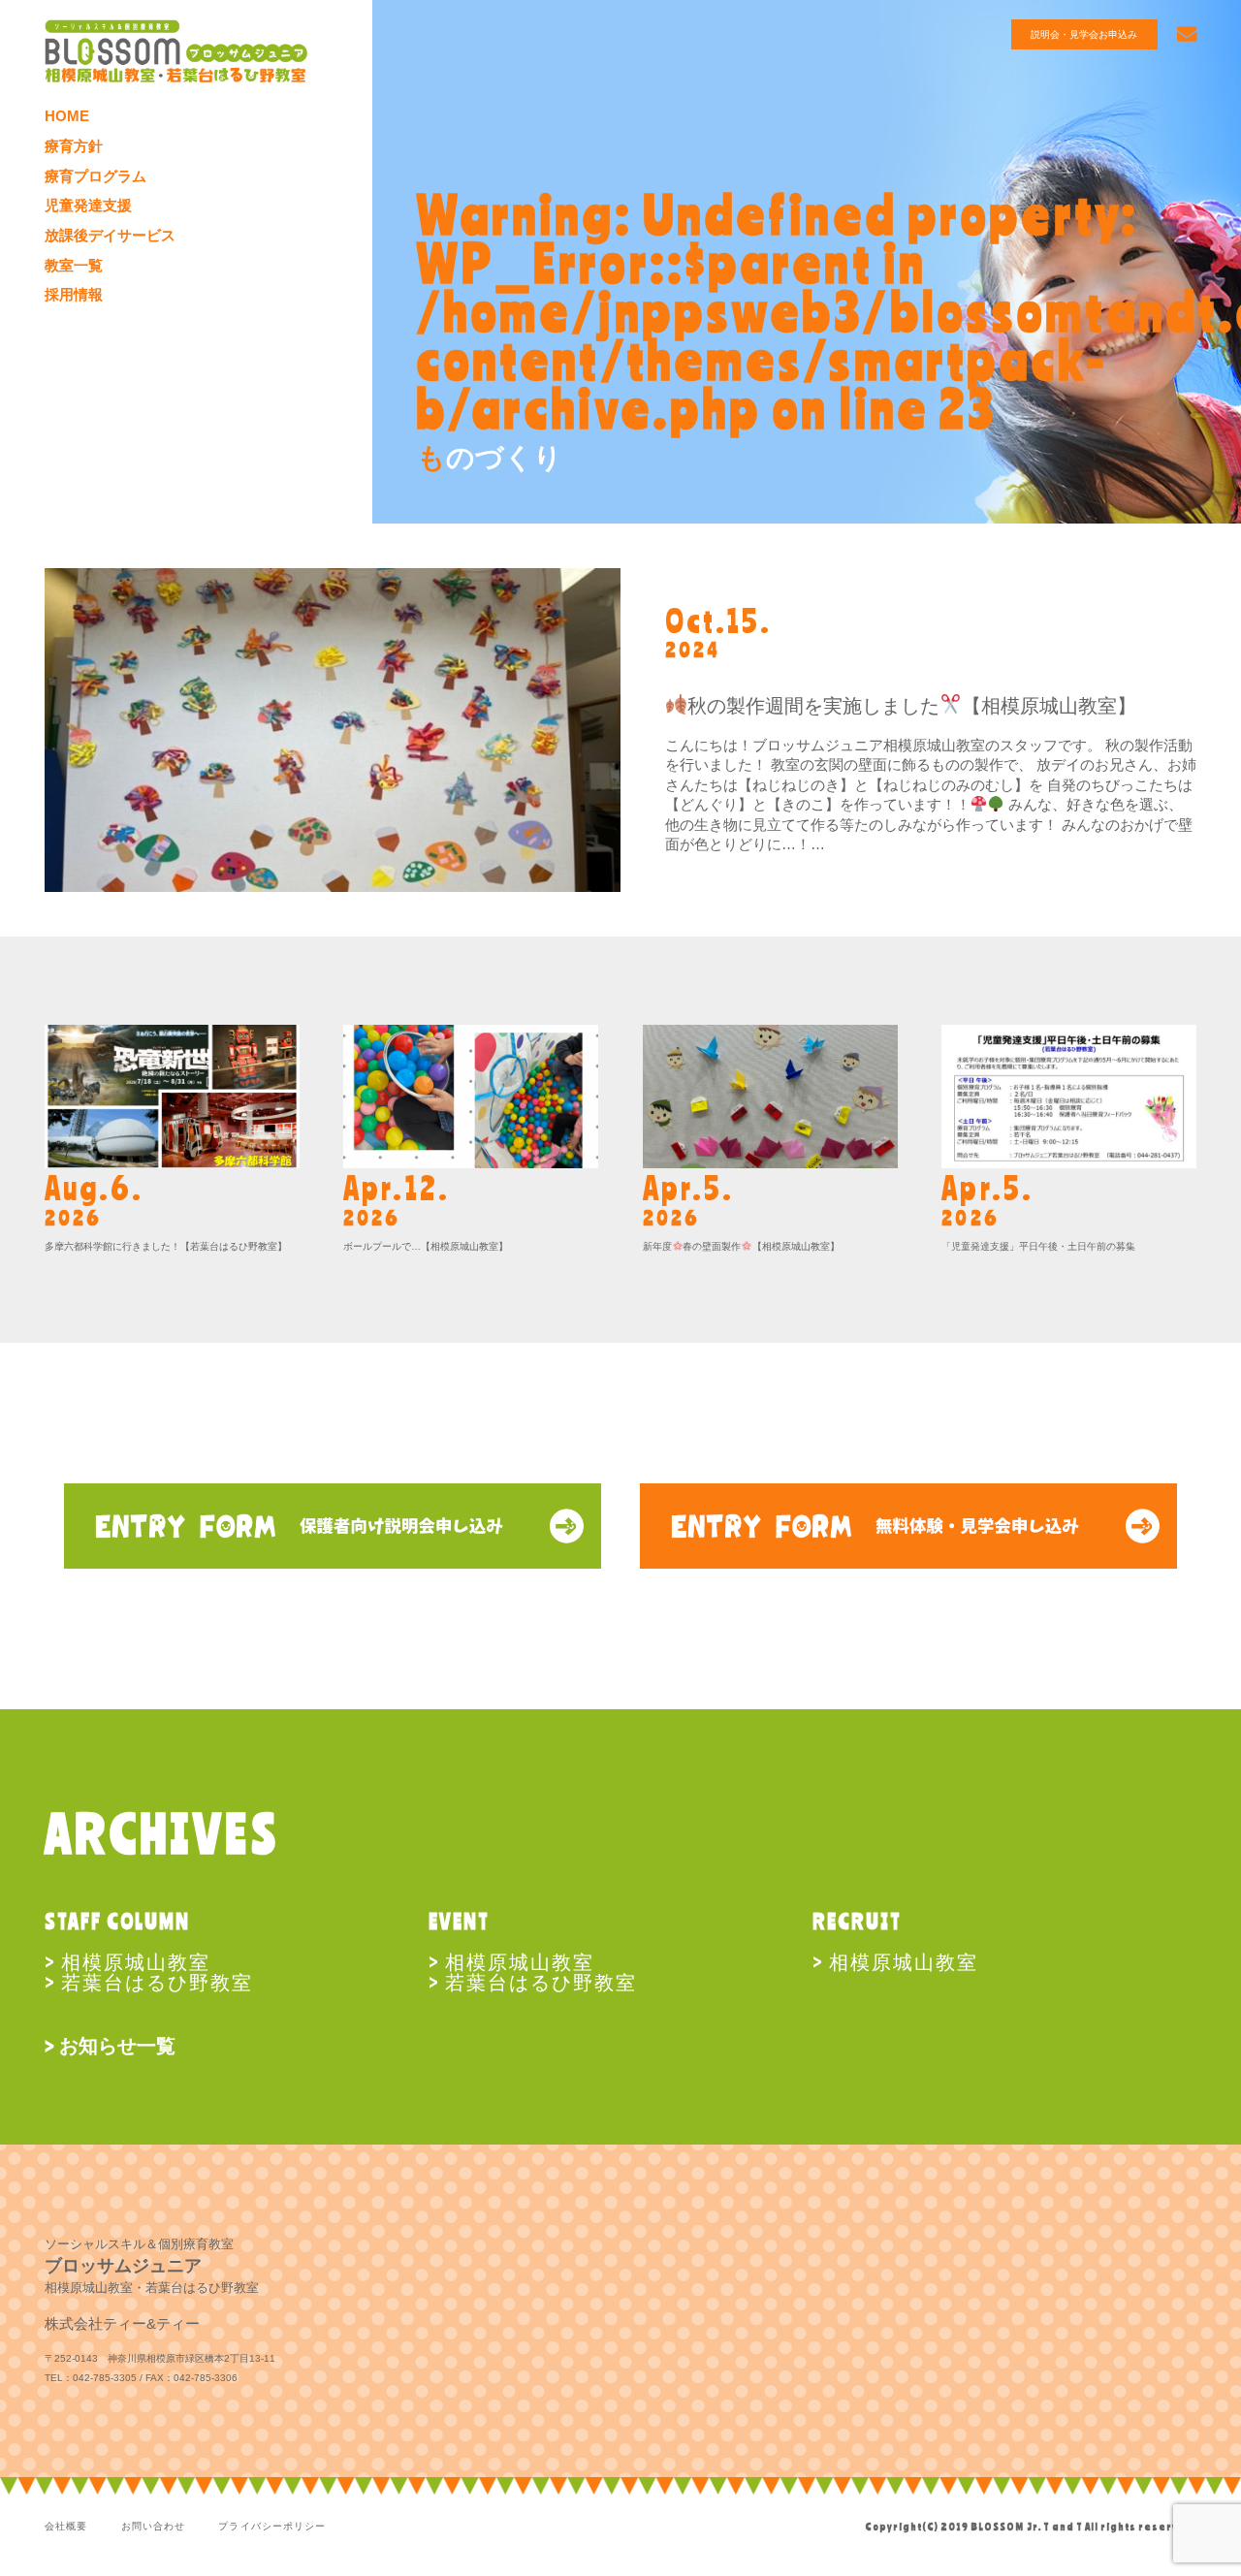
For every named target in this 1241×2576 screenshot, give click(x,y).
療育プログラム (95, 176)
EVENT (459, 1921)
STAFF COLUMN (118, 1921)
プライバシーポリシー (271, 2526)
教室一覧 (74, 265)
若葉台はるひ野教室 (157, 1981)
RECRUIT (857, 1921)
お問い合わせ (153, 2526)
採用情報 (74, 294)
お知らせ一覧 (117, 2045)
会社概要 (66, 2526)
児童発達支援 (88, 205)
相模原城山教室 (136, 1961)
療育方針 (74, 146)
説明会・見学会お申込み (1084, 34)
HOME (67, 116)
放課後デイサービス (110, 235)
